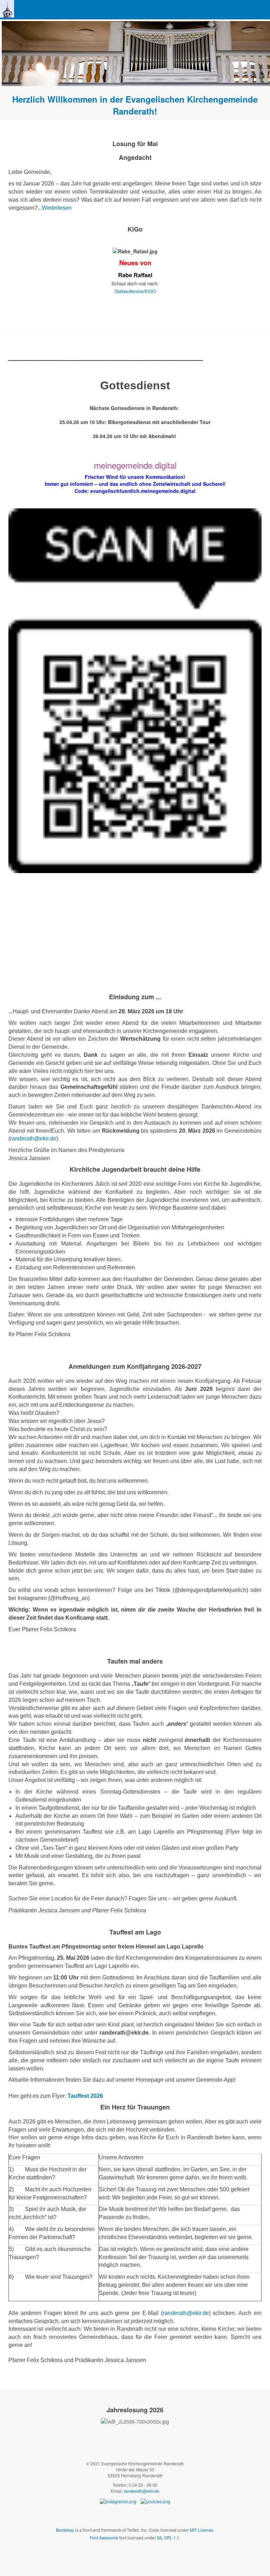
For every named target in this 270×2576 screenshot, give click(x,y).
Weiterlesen (57, 208)
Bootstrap (65, 2530)
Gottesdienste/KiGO (135, 291)
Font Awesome (104, 2538)
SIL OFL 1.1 (168, 2538)
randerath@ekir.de (33, 1139)
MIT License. (202, 2530)
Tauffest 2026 (85, 2096)
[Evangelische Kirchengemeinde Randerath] (7, 9)
